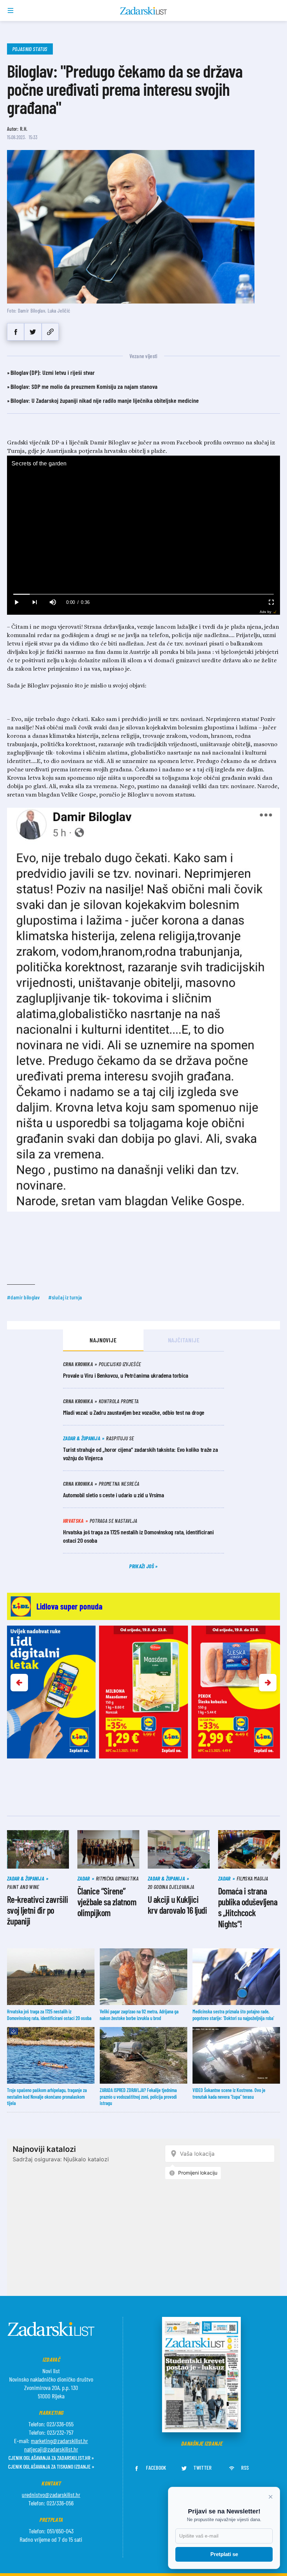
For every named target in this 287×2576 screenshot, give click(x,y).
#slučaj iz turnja (65, 1297)
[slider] (143, 594)
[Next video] (34, 602)
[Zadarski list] (144, 11)
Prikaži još (142, 1566)
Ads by (265, 612)
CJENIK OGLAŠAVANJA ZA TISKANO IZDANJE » (51, 2466)
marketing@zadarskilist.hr (59, 2441)
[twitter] (33, 332)
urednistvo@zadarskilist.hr (51, 2495)
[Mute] (52, 602)
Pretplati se (224, 2554)
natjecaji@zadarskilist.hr (51, 2449)
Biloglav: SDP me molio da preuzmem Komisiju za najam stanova (84, 386)
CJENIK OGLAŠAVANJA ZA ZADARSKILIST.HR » (51, 2458)
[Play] (16, 602)
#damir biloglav (23, 1297)
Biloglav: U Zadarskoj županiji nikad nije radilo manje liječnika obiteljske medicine (105, 400)
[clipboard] (50, 332)
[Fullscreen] (271, 602)
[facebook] (16, 332)
